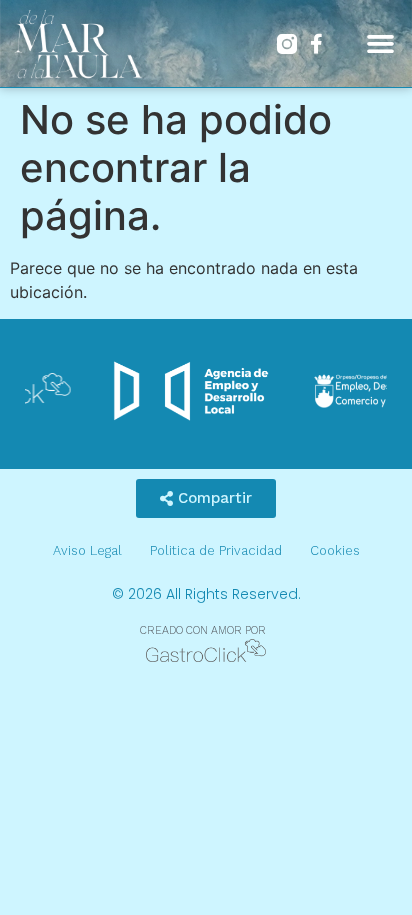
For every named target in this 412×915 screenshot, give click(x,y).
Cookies (335, 550)
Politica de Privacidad (216, 550)
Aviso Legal (87, 550)
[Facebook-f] (317, 44)
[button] (380, 44)
